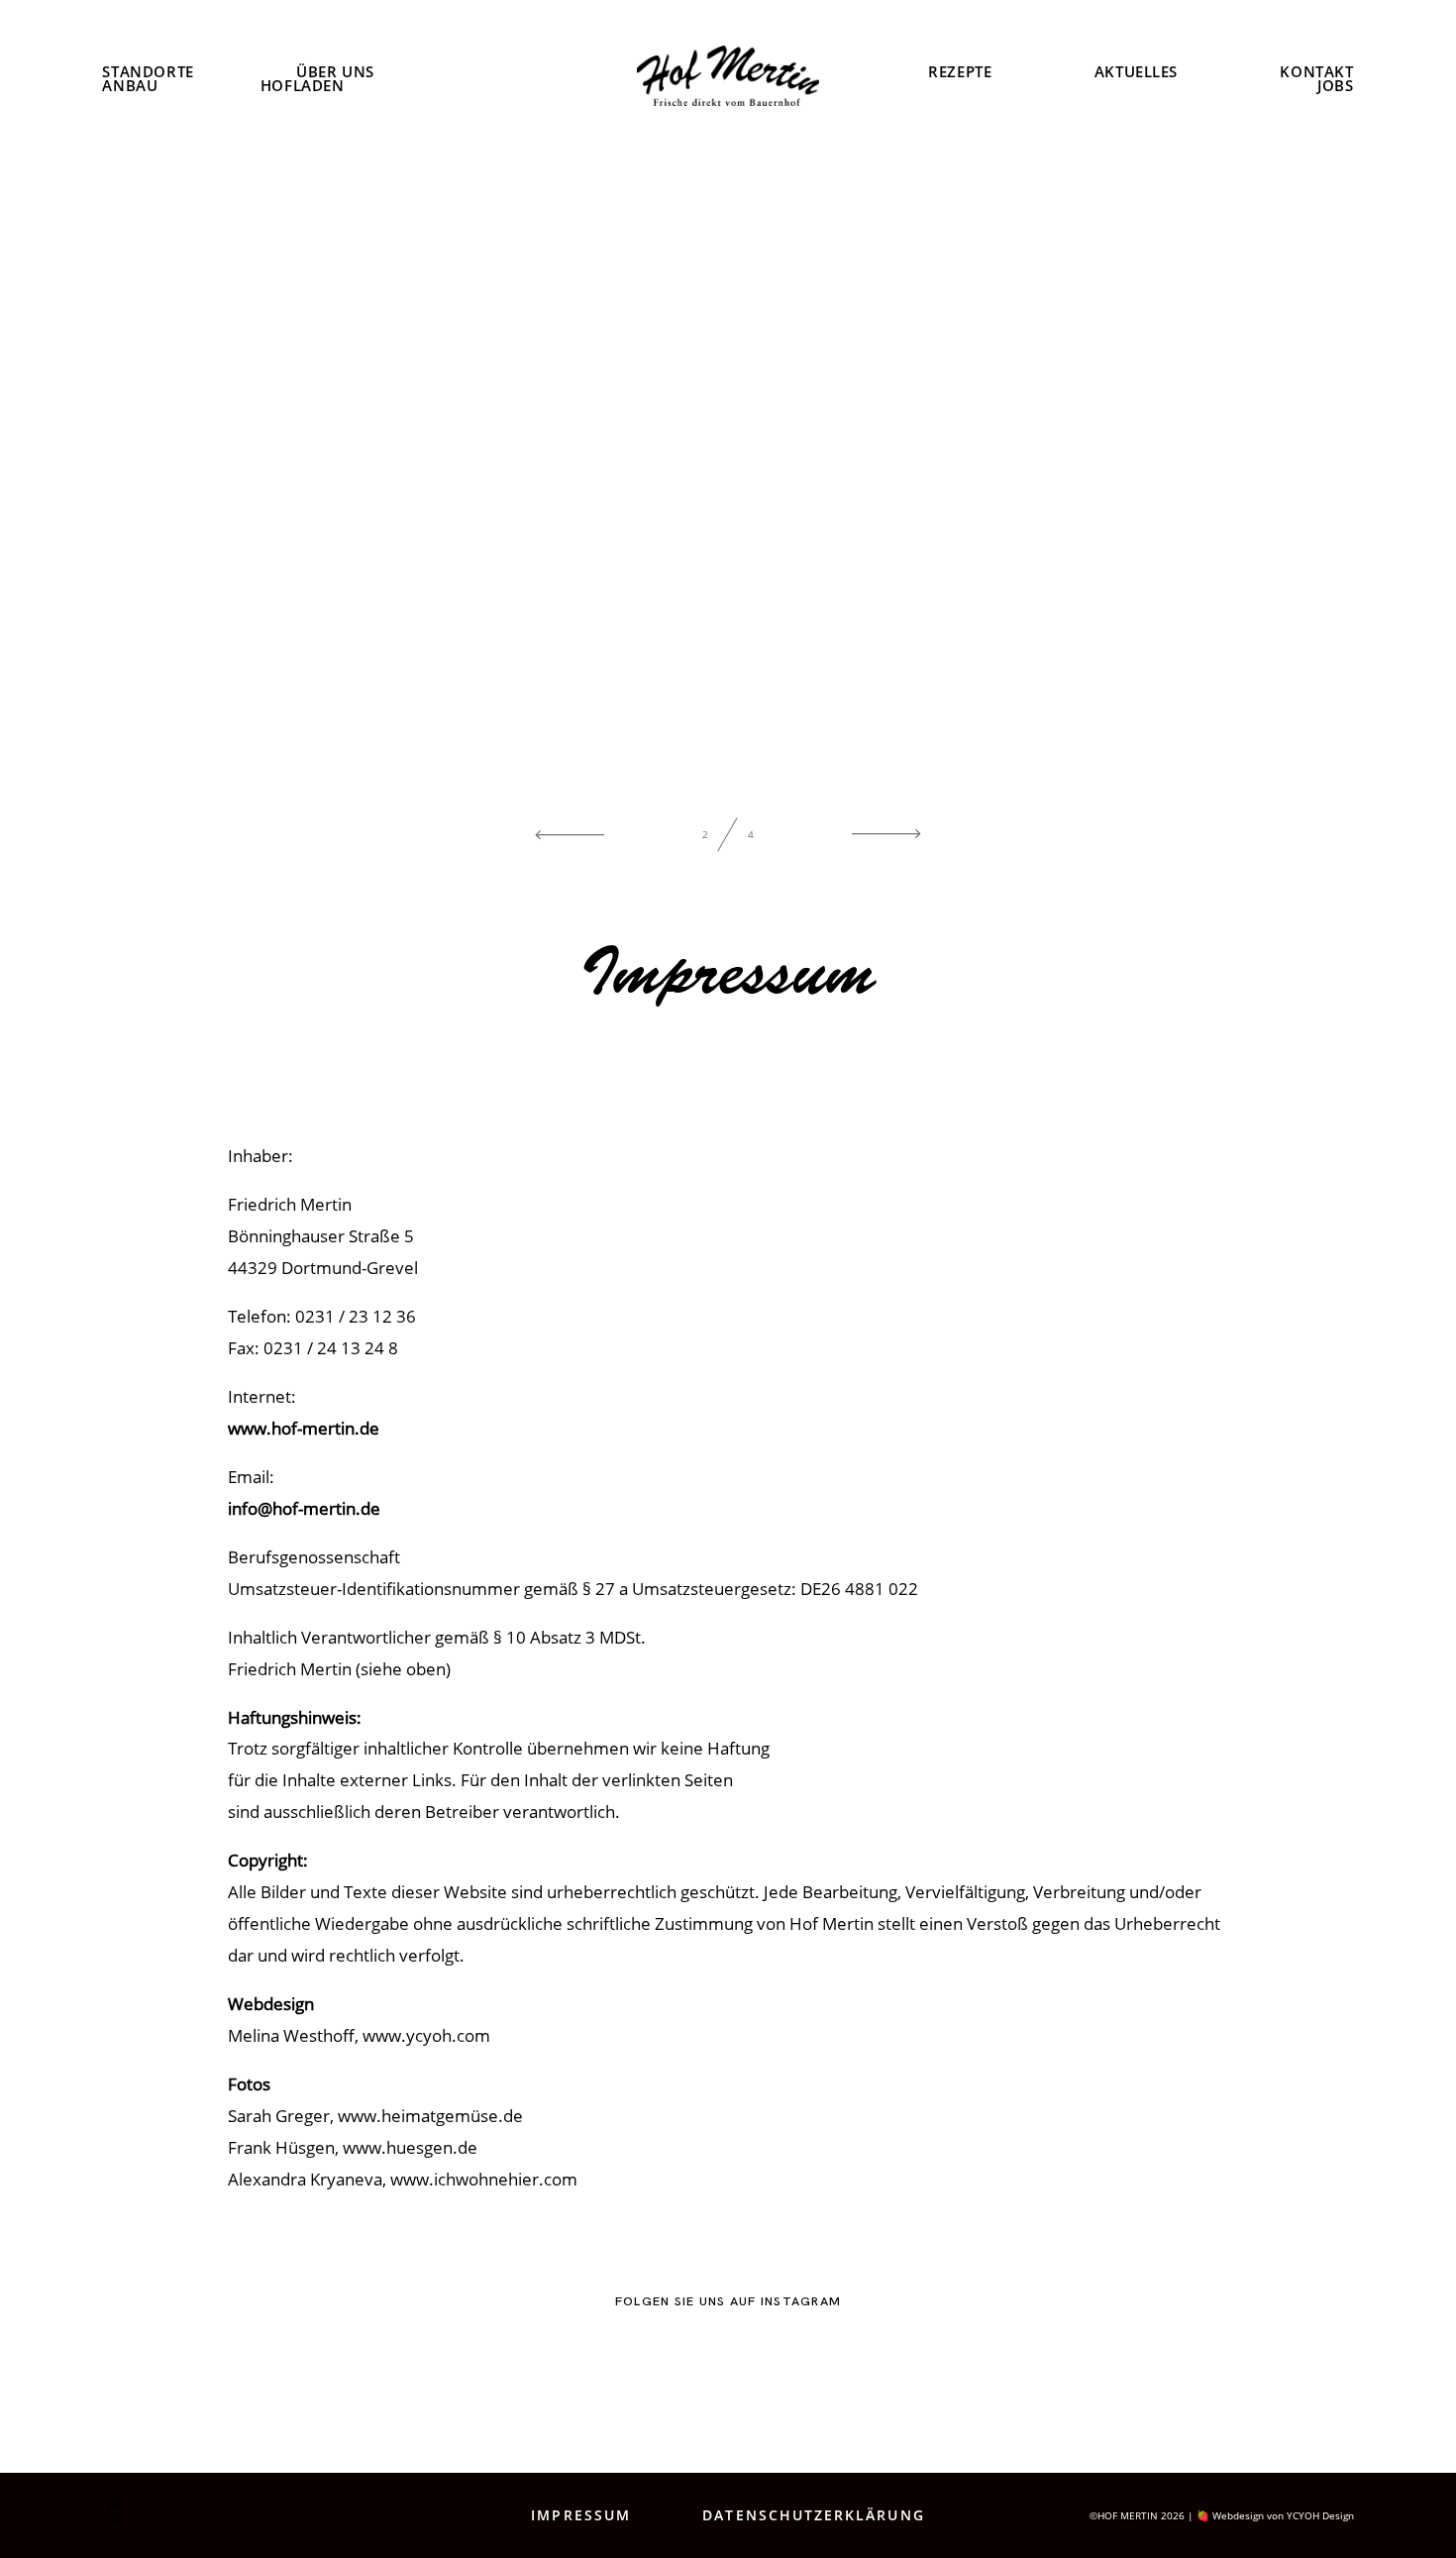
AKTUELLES (1136, 72)
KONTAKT (1316, 72)
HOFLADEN (303, 87)
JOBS (1335, 87)
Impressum (581, 2515)
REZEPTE (960, 72)
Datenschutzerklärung (813, 2515)
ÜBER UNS (335, 72)
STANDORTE (148, 72)
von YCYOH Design (1310, 2515)
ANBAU (130, 87)
